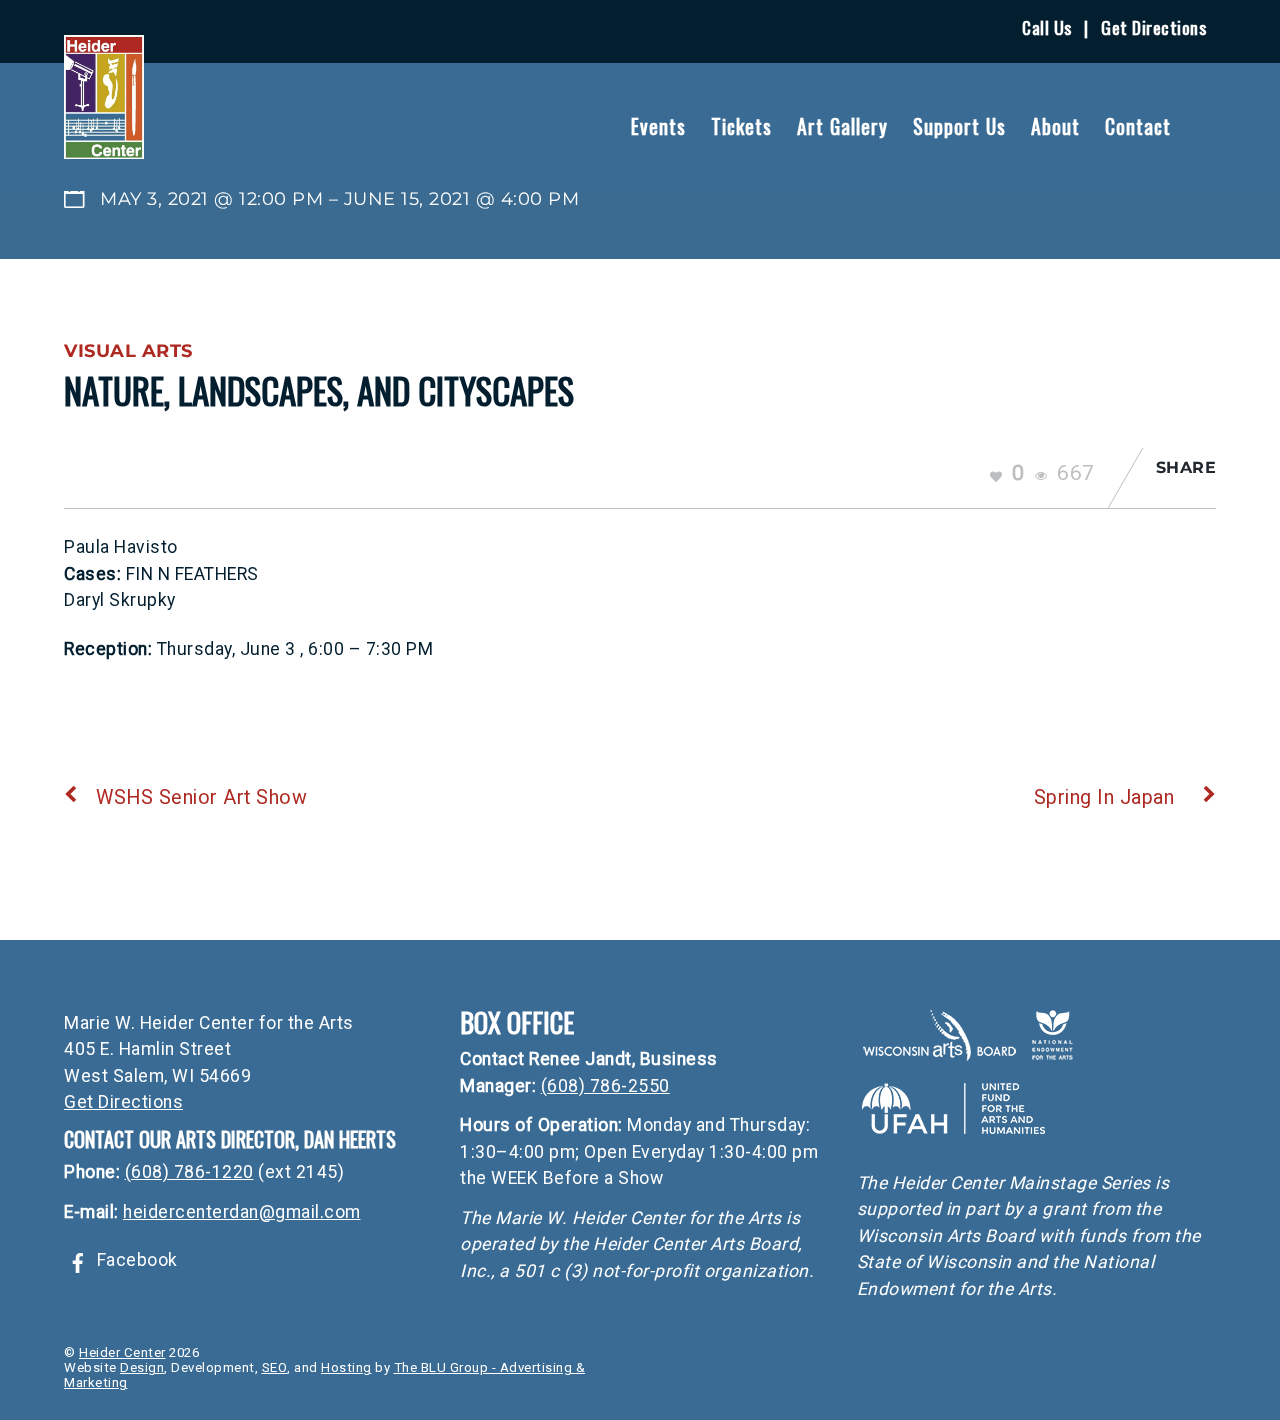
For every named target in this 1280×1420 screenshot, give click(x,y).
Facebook (135, 1260)
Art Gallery (842, 126)
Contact (1138, 126)
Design (142, 1367)
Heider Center (122, 1352)
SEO (275, 1367)
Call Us (1047, 27)
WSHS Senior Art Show (201, 797)
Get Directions (1153, 27)
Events (658, 126)
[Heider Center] (104, 146)
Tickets (741, 126)
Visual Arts (128, 350)
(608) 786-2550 (605, 1086)
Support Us (959, 126)
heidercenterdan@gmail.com (242, 1212)
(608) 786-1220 (189, 1172)
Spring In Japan (1104, 797)
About (1055, 126)
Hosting (346, 1367)
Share (1186, 467)
